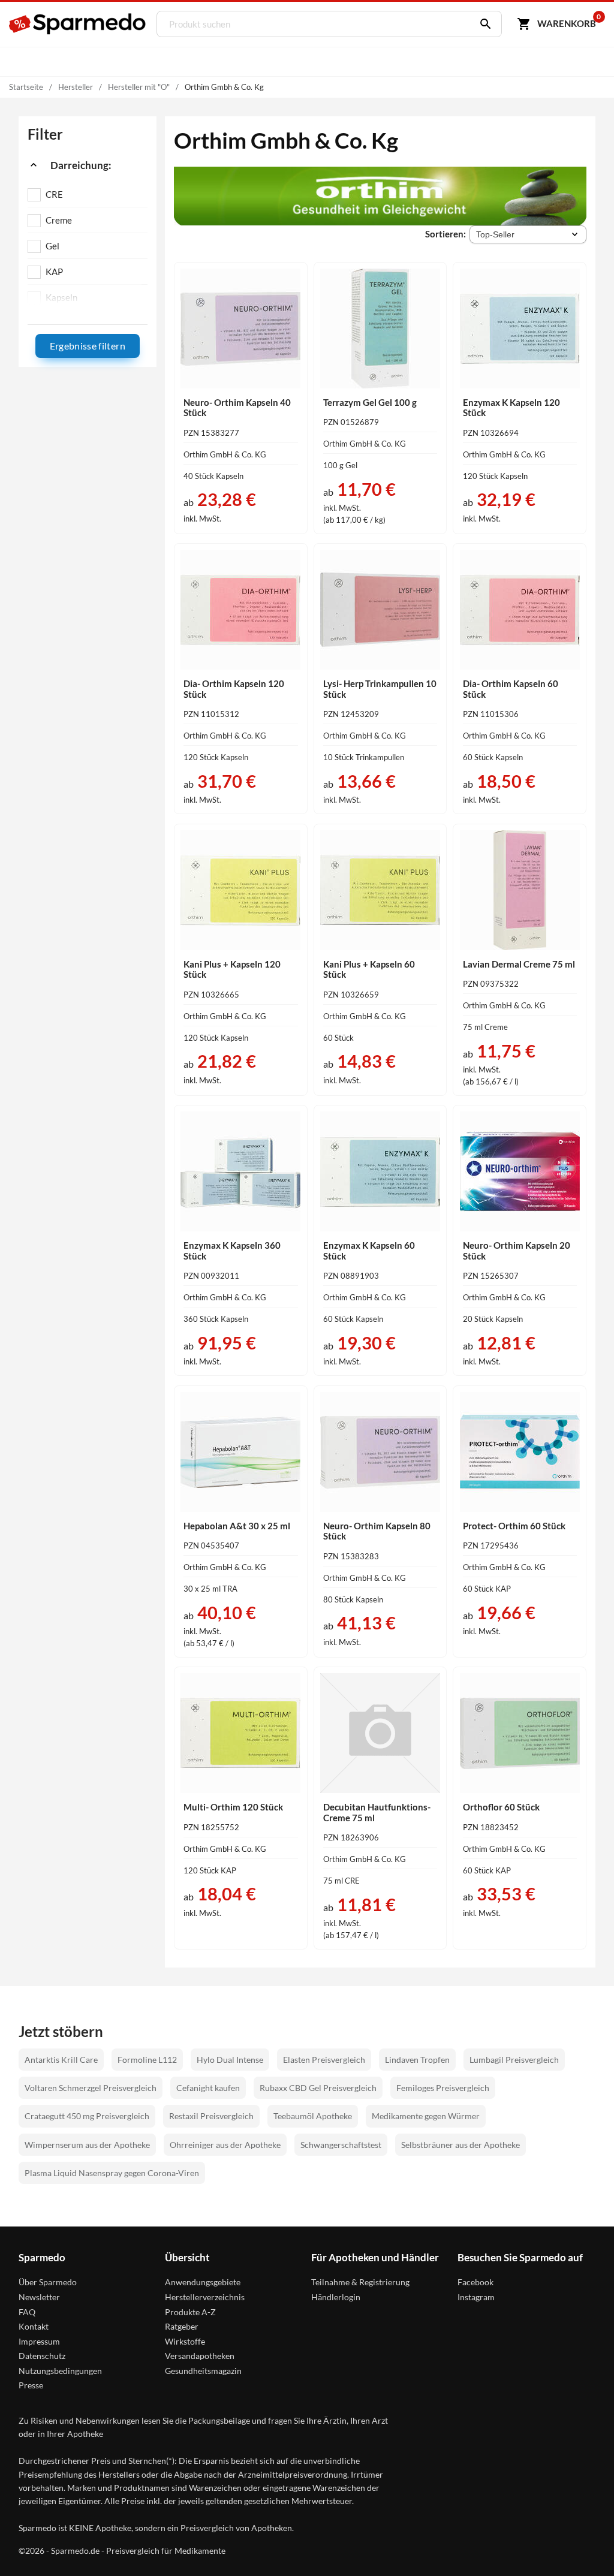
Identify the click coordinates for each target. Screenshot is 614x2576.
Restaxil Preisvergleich (211, 2116)
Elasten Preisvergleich (324, 2060)
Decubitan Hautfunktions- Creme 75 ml (377, 1812)
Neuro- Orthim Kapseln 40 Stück (237, 408)
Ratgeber (182, 2326)
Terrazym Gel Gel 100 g (370, 402)
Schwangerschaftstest (341, 2145)
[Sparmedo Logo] (78, 24)
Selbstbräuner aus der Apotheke (460, 2145)
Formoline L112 (147, 2060)
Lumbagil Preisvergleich (514, 2060)
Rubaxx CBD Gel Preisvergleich (318, 2088)
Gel (52, 246)
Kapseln (61, 297)
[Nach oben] (583, 2545)
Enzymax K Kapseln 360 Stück (232, 1251)
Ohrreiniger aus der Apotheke (225, 2145)
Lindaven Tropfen (417, 2060)
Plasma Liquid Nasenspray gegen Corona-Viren (112, 2173)
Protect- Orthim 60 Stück (514, 1526)
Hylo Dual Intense (230, 2060)
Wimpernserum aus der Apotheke (87, 2145)
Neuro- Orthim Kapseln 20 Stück (517, 1251)
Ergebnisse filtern (88, 346)
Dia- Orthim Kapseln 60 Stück (511, 689)
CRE (54, 194)
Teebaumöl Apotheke (313, 2116)
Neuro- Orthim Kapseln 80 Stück (377, 1531)
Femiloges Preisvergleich (443, 2088)
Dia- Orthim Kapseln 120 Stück (234, 689)
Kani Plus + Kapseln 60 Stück (369, 969)
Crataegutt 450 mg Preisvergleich (87, 2116)
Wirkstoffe (185, 2341)
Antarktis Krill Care (61, 2060)
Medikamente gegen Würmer (426, 2116)
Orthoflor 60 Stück (501, 1807)
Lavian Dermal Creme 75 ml (519, 964)
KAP (54, 272)
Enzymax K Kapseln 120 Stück (511, 408)
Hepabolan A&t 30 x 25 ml (237, 1526)
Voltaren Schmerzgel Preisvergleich (91, 2088)
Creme (59, 220)
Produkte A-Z (190, 2312)
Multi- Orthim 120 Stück (233, 1807)
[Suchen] (483, 24)
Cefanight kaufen (208, 2088)
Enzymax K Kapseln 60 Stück (369, 1251)
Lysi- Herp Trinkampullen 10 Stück (380, 689)
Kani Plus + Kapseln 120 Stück (232, 969)
